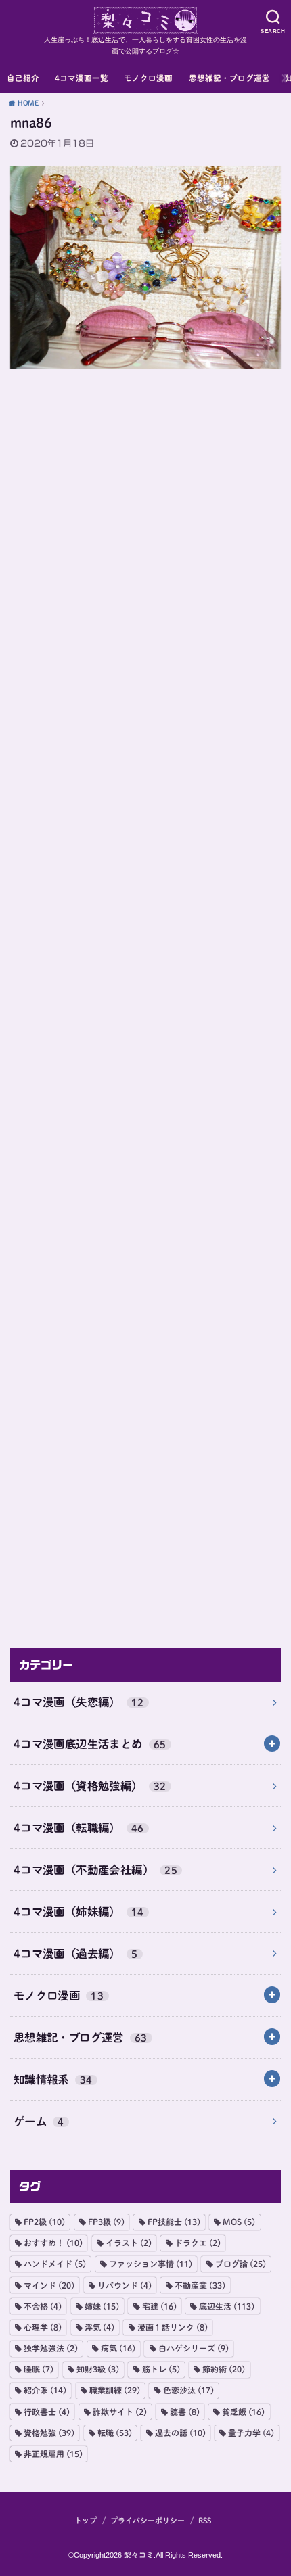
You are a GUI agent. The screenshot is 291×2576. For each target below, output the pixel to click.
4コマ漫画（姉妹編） (79, 1912)
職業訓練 (115, 2390)
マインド (49, 2285)
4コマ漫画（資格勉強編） (90, 1786)
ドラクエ (198, 2243)
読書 (185, 2412)
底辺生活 (227, 2306)
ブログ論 (241, 2264)
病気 (118, 2348)
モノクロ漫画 (148, 78)
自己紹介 (23, 78)
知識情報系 (53, 2079)
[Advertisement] (145, 1003)
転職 (115, 2433)
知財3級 (98, 2369)
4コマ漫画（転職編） (79, 1828)
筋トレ (161, 2369)
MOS (239, 2222)
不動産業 (200, 2285)
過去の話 (180, 2433)
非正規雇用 (53, 2454)
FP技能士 (174, 2222)
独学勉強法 (51, 2348)
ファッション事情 (151, 2264)
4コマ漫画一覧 (82, 78)
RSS (205, 2520)
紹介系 (45, 2390)
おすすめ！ (53, 2243)
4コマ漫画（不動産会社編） (95, 1870)
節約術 (224, 2369)
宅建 (159, 2306)
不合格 (43, 2306)
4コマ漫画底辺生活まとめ (90, 1744)
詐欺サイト (120, 2412)
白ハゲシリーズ (194, 2348)
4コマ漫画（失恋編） (79, 1702)
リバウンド (125, 2285)
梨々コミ (139, 2555)
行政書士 (47, 2412)
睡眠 (39, 2369)
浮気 (99, 2327)
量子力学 (251, 2433)
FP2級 (44, 2222)
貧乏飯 (243, 2412)
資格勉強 (49, 2433)
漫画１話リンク (173, 2327)
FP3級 (106, 2222)
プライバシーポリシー (148, 2520)
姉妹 (102, 2306)
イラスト (129, 2243)
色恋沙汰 (188, 2390)
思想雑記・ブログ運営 (229, 78)
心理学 (43, 2327)
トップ (86, 2520)
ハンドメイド (55, 2264)
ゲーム (39, 2121)
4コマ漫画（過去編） (76, 1953)
